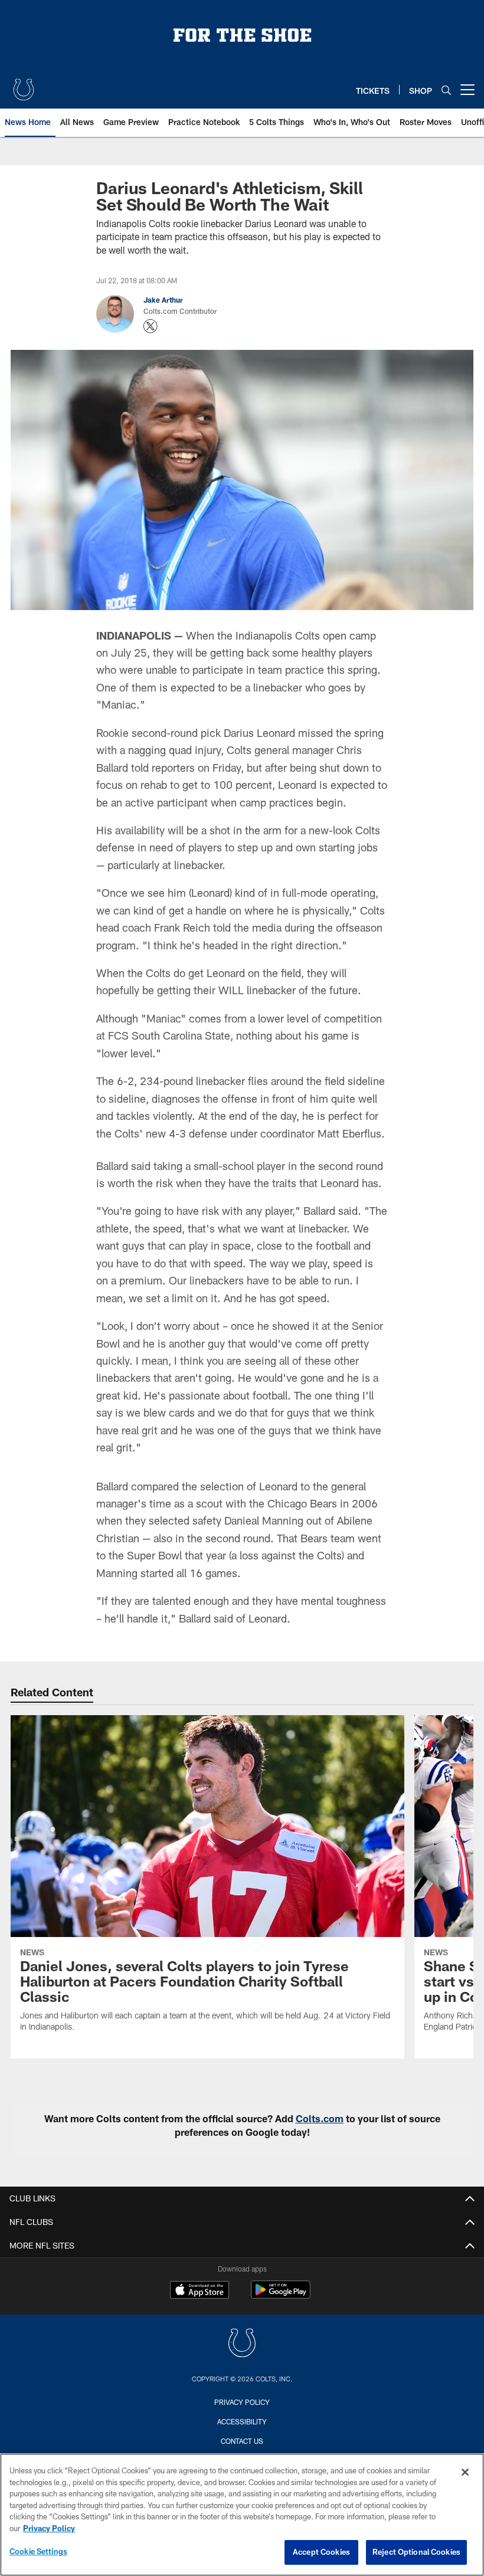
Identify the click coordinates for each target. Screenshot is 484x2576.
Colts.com (320, 2118)
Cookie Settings (38, 2551)
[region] (242, 2515)
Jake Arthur (163, 300)
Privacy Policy (242, 2402)
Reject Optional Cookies (416, 2552)
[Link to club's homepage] (24, 85)
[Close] (465, 2472)
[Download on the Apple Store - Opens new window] (200, 2291)
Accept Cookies (321, 2552)
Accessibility (242, 2421)
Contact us (242, 2441)
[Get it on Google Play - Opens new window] (281, 2295)
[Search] (446, 90)
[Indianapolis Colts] (242, 2344)
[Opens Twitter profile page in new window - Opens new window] (151, 326)
